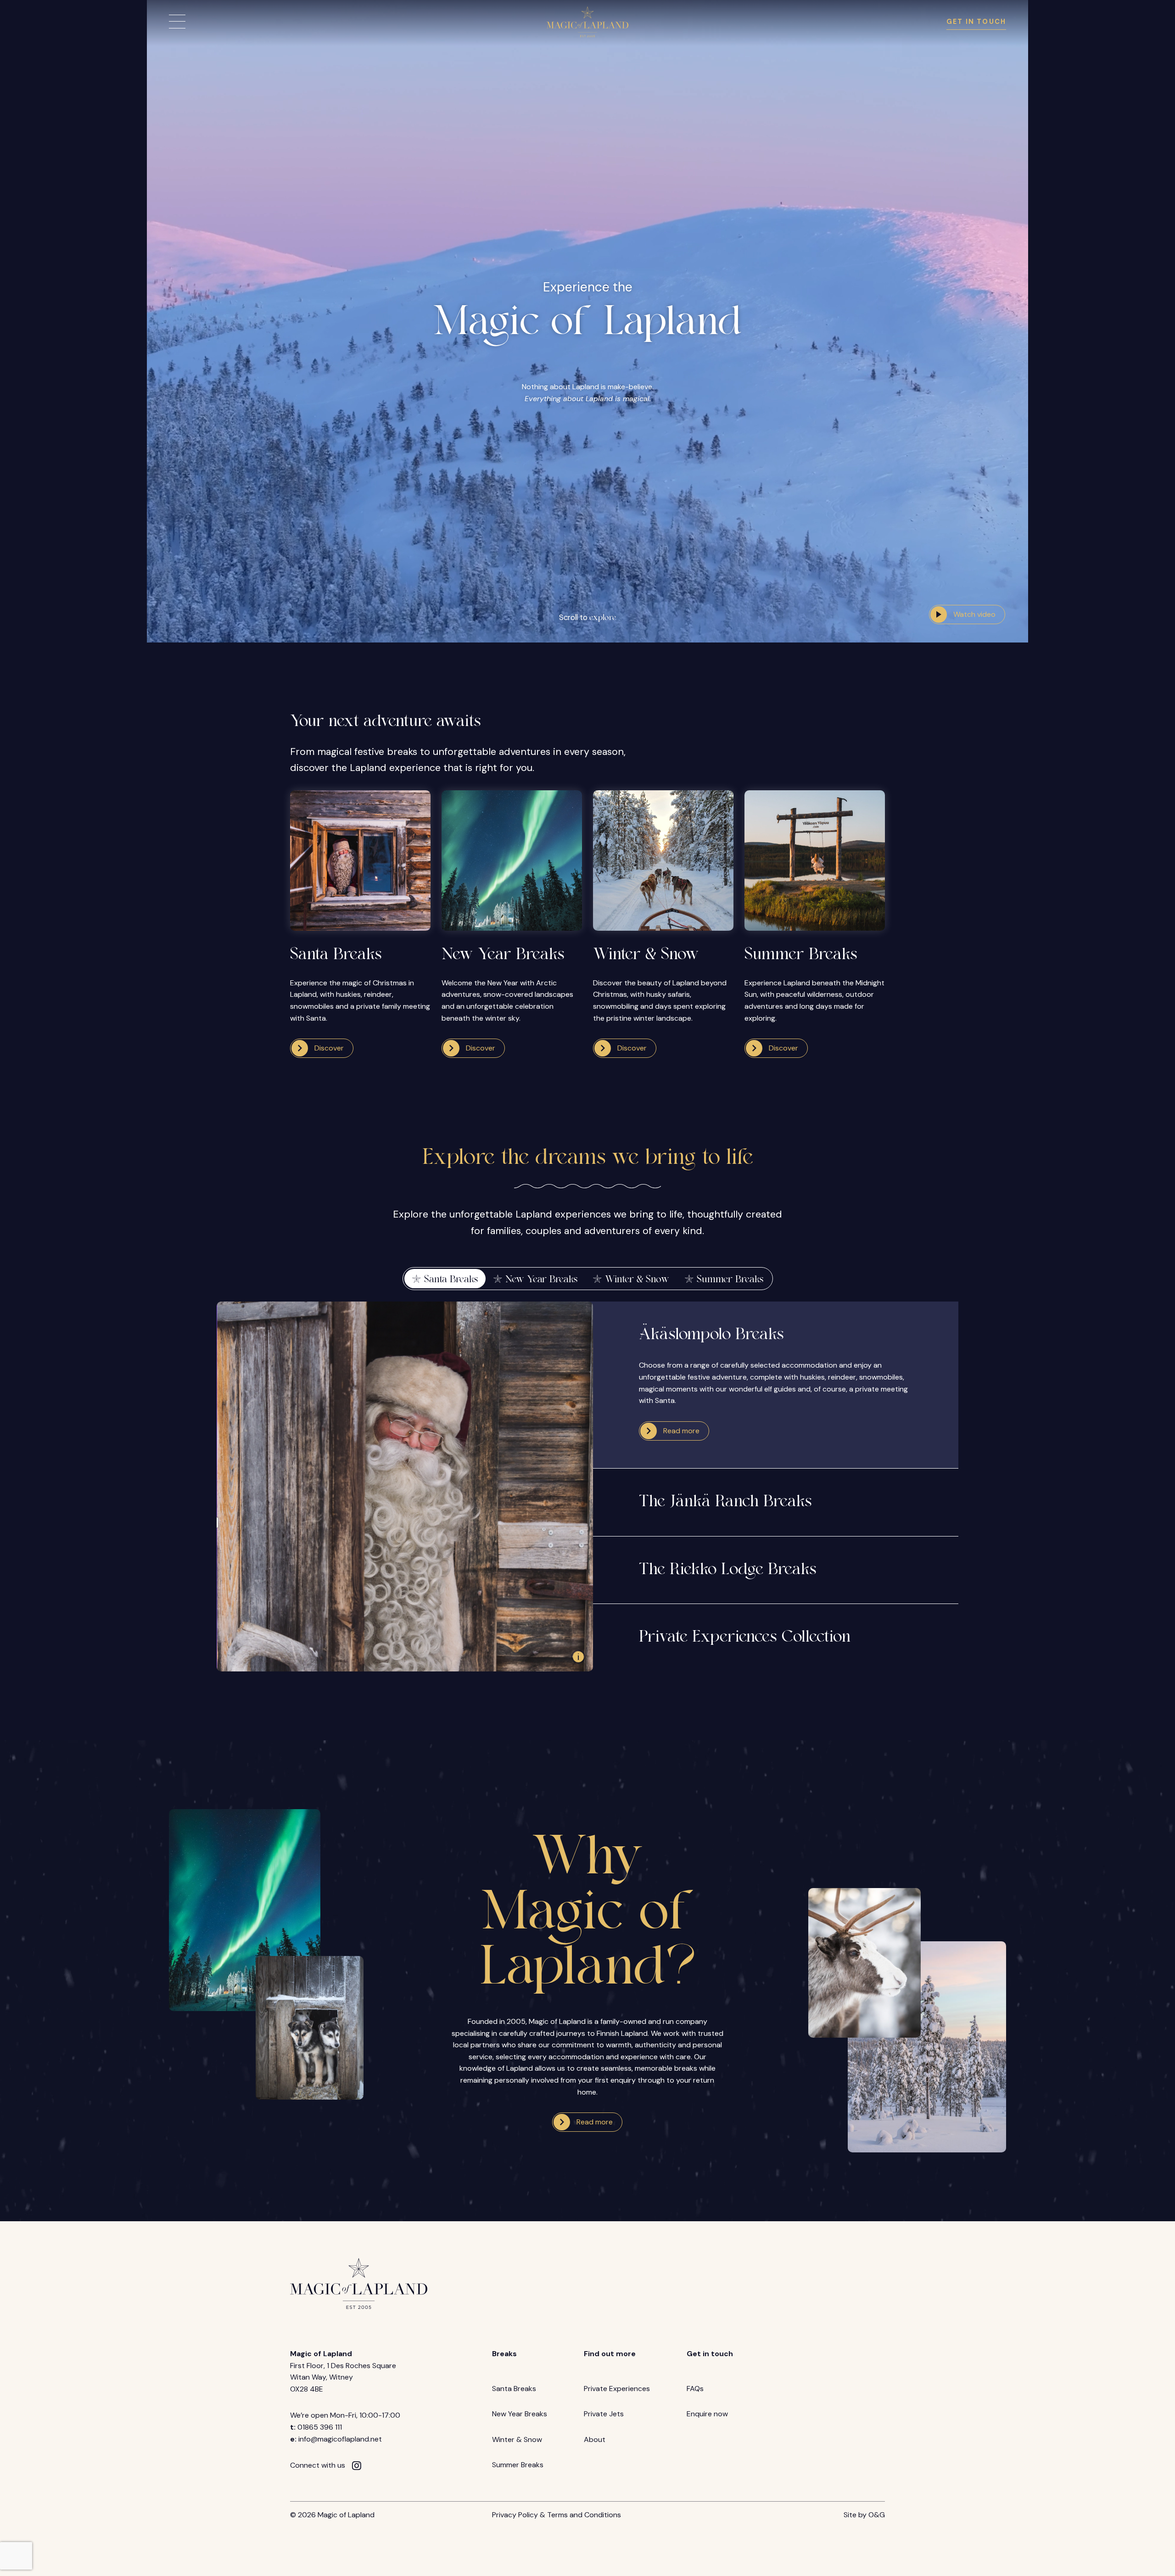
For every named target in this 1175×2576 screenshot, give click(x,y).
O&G (877, 2515)
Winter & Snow (517, 2439)
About (595, 2439)
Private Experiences (617, 2389)
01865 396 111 (320, 2427)
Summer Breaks (518, 2465)
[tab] (445, 1279)
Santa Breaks (514, 2389)
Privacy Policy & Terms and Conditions (557, 2515)
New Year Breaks (520, 2414)
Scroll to (588, 617)
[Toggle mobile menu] (177, 22)
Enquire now (707, 2414)
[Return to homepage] (587, 22)
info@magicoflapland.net (340, 2439)
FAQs (695, 2389)
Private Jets (604, 2414)
